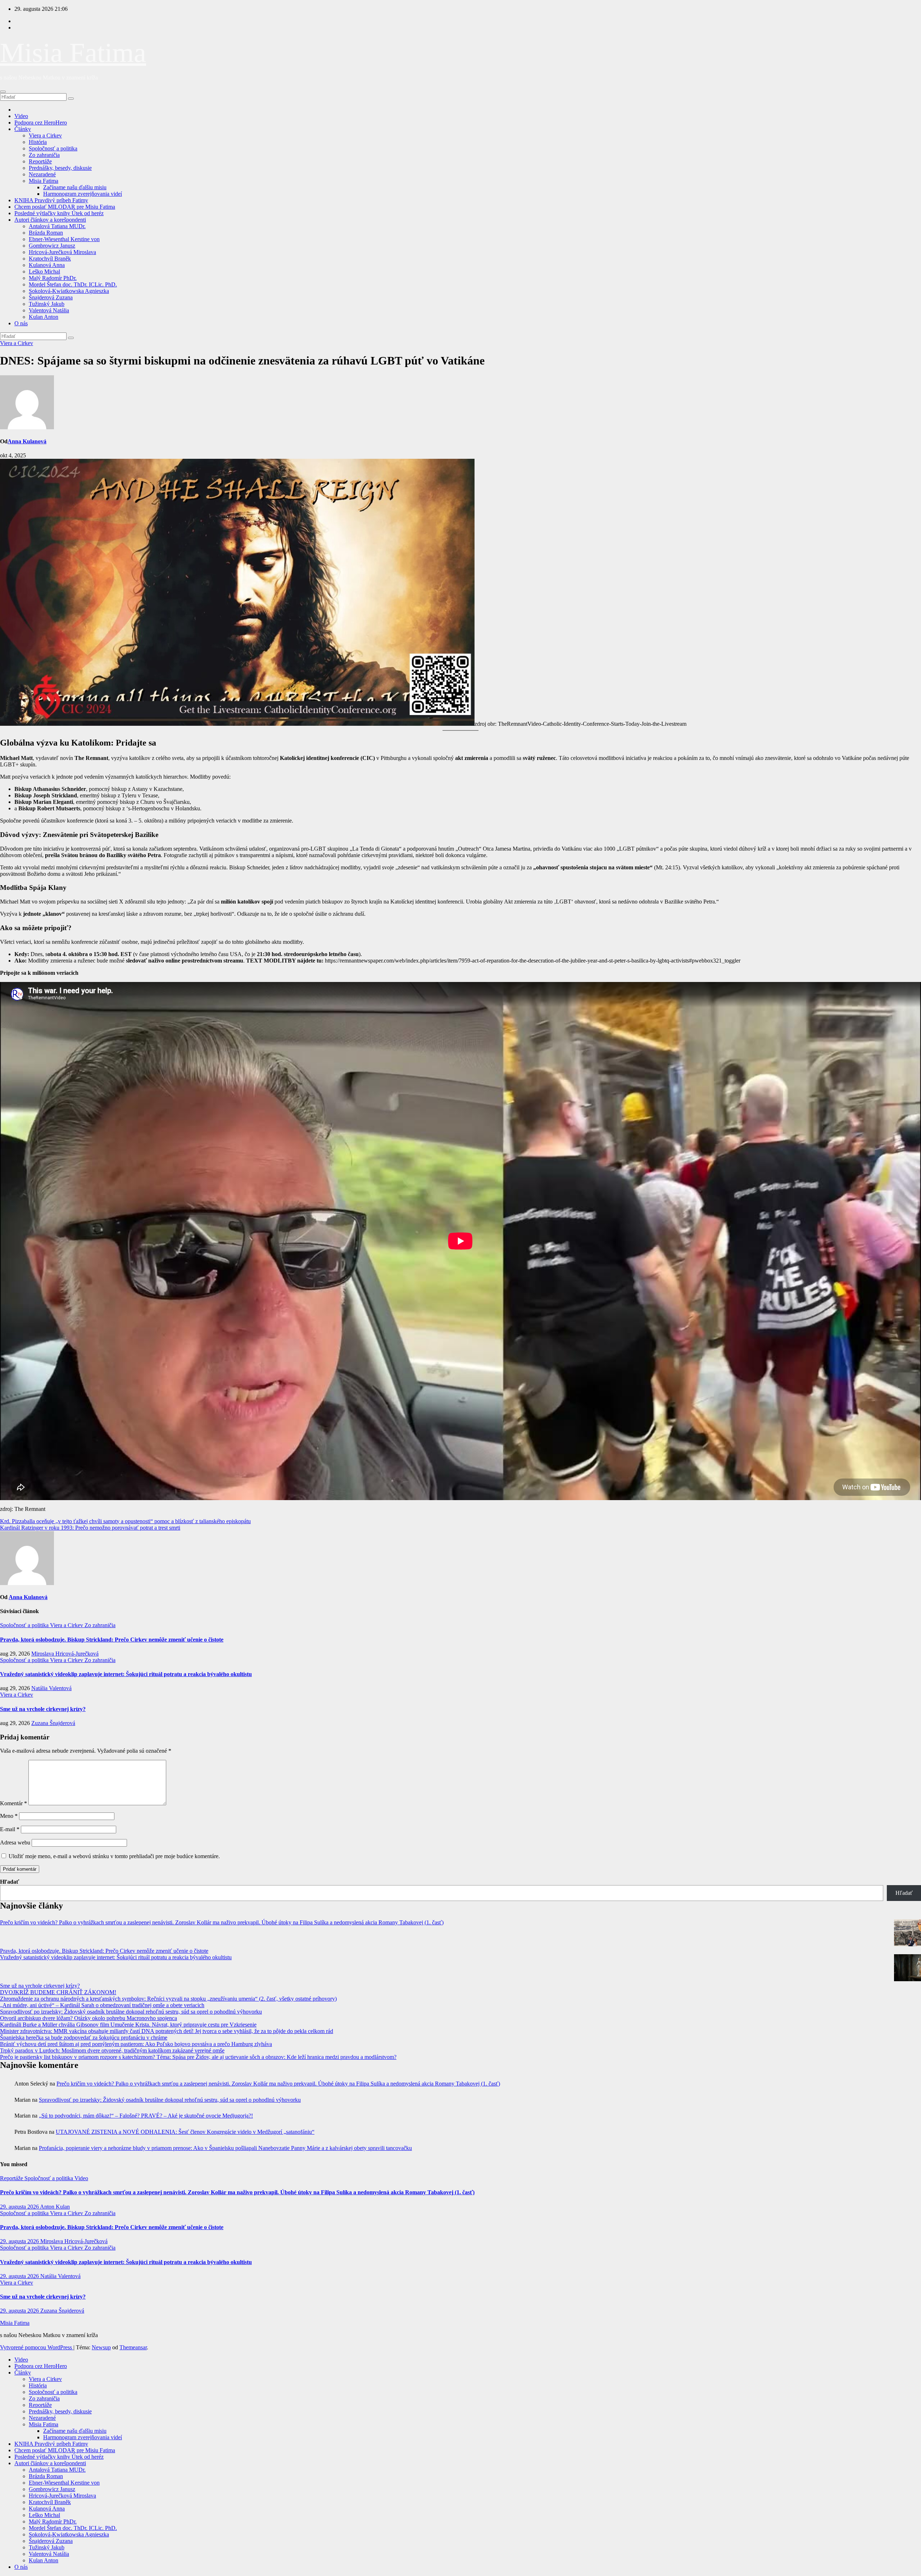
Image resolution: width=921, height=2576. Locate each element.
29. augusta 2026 (20, 2207)
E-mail (10, 1829)
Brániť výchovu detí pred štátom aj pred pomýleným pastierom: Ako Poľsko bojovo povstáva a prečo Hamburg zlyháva (136, 2044)
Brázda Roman (46, 233)
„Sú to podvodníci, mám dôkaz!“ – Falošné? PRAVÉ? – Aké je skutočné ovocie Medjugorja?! (146, 2116)
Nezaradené (42, 174)
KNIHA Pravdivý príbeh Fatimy (51, 200)
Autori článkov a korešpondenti (50, 220)
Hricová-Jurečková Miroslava (62, 252)
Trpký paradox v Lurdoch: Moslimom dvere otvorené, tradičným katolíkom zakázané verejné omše (112, 2050)
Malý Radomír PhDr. (53, 278)
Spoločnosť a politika (53, 148)
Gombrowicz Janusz (52, 246)
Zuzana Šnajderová (53, 1723)
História (38, 142)
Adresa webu (15, 1842)
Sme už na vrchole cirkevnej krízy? (43, 1709)
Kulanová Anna (47, 265)
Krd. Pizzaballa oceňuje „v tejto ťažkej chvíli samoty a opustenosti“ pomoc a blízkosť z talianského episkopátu (125, 1521)
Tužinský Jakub (47, 304)
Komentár (13, 1803)
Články (23, 129)
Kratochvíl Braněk (50, 259)
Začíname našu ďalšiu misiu (75, 187)
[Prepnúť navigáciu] (3, 92)
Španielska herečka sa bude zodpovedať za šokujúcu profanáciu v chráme (84, 2038)
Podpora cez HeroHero (41, 123)
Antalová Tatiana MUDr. (57, 226)
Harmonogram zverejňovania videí (83, 194)
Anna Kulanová (27, 441)
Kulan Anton (44, 317)
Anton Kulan (55, 2207)
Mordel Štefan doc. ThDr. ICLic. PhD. (73, 284)
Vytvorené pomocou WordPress (37, 2347)
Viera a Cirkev (45, 135)
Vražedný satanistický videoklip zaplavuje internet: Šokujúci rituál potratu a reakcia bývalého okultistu (126, 1674)
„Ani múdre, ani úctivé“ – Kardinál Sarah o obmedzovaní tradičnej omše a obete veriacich (102, 2005)
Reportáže (40, 161)
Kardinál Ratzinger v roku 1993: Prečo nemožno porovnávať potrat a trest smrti (90, 1528)
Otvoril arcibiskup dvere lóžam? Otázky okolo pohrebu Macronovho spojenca (89, 2018)
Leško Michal (44, 271)
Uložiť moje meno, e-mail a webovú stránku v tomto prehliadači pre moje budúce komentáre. (114, 1856)
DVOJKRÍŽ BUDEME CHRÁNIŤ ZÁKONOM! (58, 1992)
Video (21, 116)
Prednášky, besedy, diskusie (60, 168)
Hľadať (10, 1882)
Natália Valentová (51, 1688)
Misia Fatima (73, 53)
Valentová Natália (49, 310)
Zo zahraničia (44, 155)
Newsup (101, 2347)
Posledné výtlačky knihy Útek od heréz (59, 213)
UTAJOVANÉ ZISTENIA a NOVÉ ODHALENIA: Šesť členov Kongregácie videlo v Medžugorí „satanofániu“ (185, 2132)
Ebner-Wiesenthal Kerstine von (64, 239)
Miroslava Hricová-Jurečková (65, 1654)
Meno (9, 1816)
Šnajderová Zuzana (51, 297)
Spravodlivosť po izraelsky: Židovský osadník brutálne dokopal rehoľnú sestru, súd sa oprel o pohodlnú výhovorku (131, 2012)
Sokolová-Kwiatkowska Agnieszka (69, 291)
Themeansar (133, 2347)
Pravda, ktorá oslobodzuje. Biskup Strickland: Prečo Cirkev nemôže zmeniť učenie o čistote (112, 1640)
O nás (21, 323)
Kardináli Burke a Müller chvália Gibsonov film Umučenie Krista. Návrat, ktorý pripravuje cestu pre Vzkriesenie (128, 2025)
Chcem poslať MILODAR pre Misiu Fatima (65, 207)
